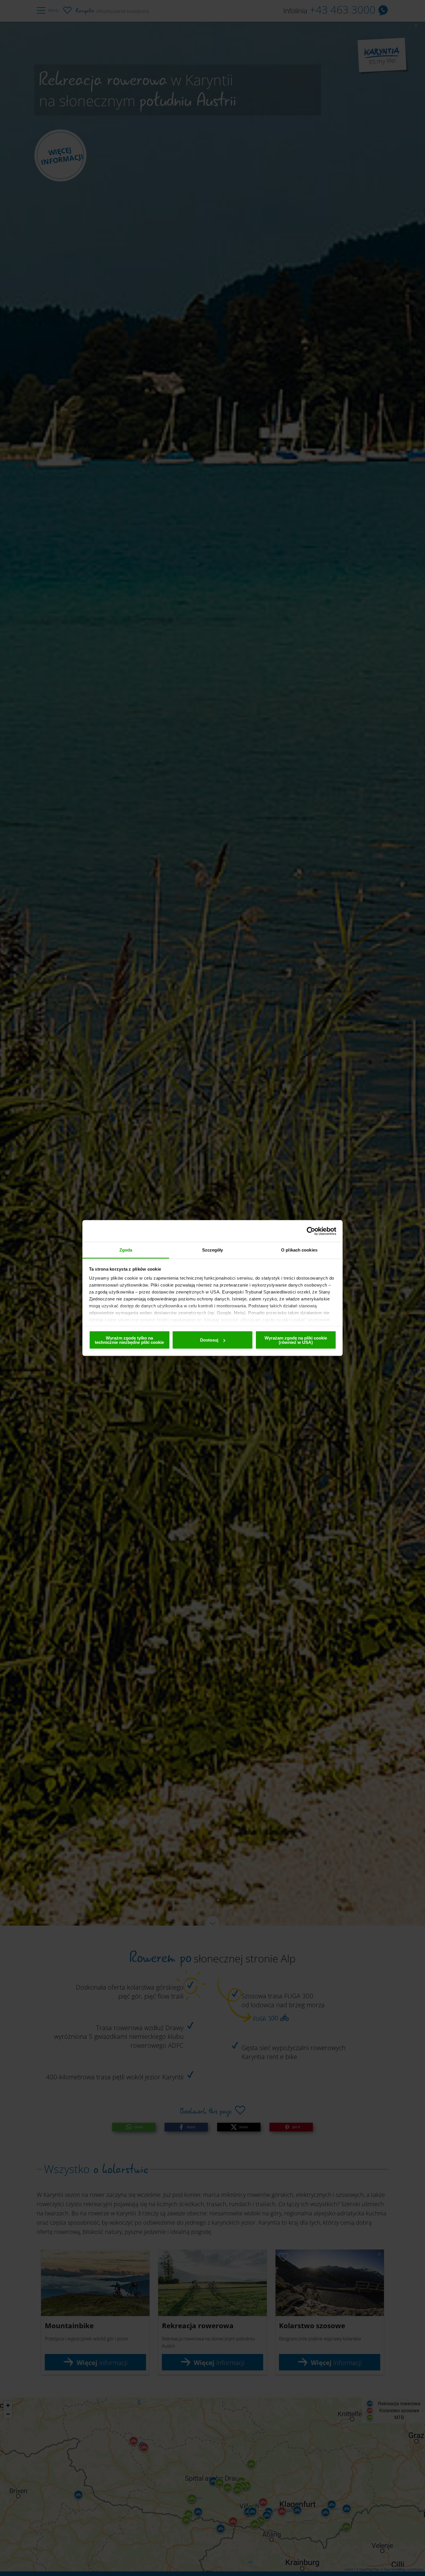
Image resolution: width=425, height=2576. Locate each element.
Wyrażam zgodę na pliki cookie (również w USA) (296, 1340)
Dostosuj (209, 1340)
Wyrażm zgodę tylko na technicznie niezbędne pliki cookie (129, 1340)
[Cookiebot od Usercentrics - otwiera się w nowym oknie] (311, 1231)
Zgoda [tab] (126, 1250)
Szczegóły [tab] (213, 1250)
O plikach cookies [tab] (299, 1250)
